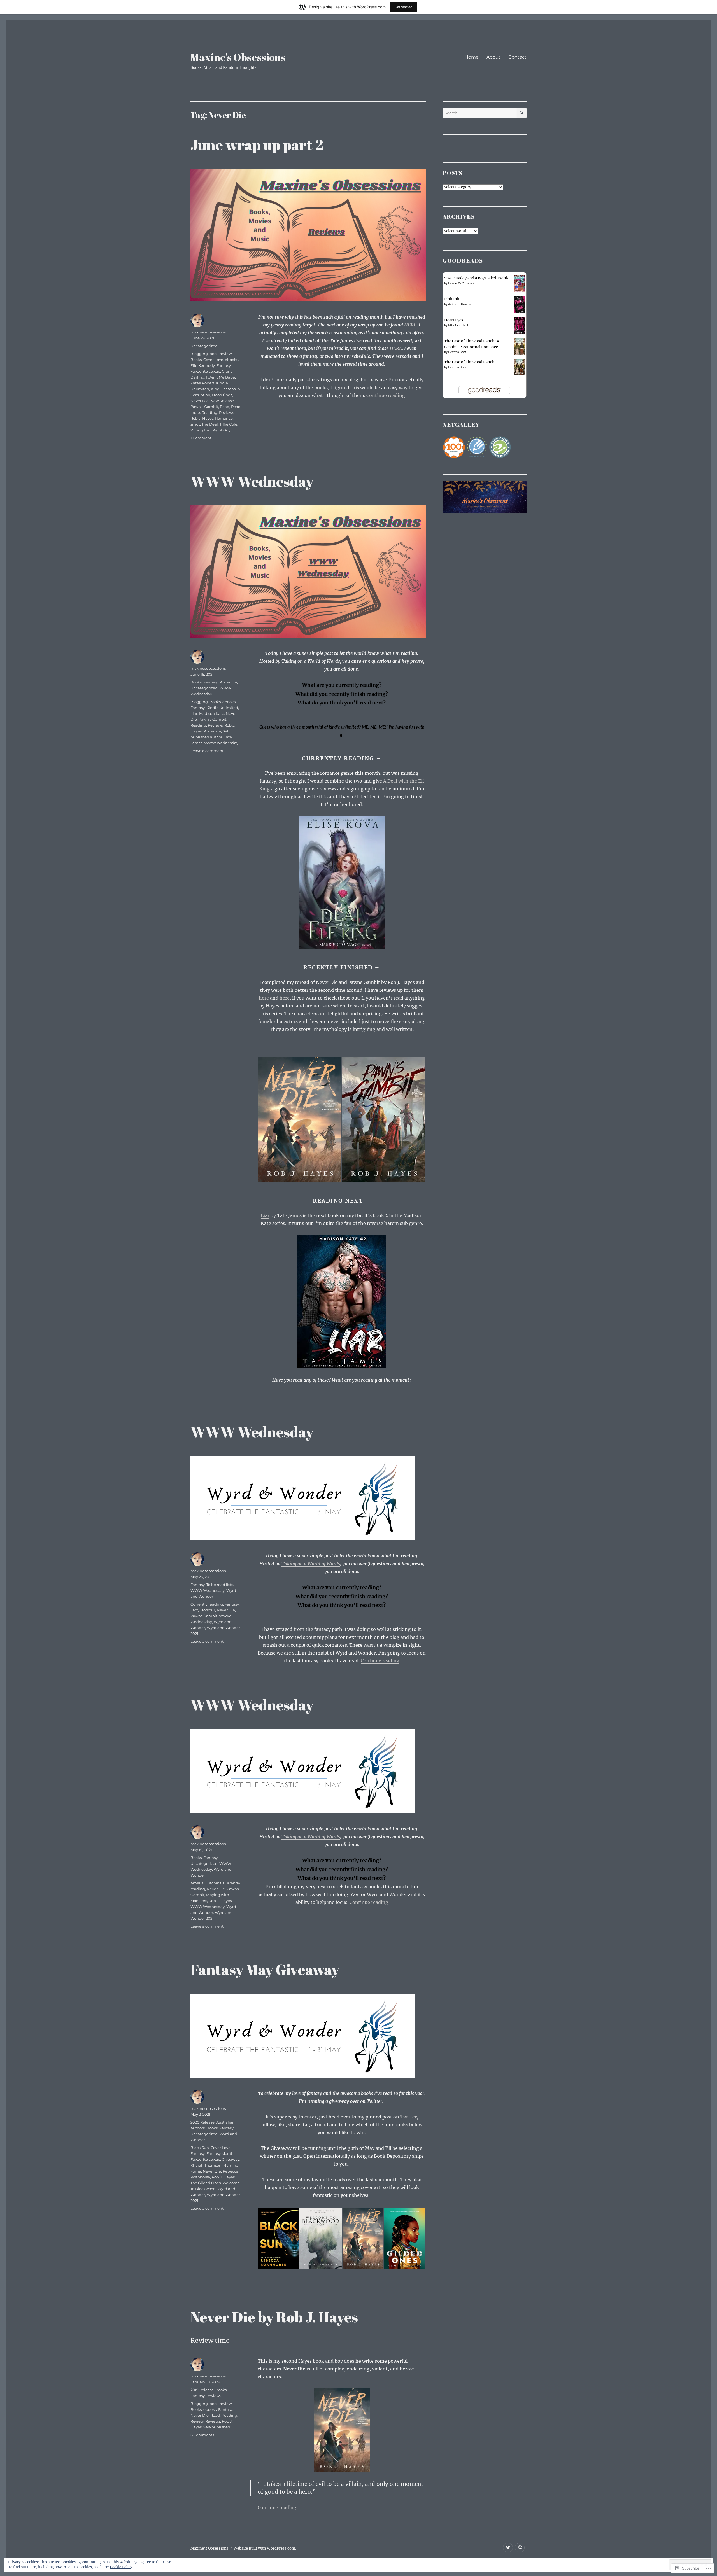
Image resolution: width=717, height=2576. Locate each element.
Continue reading (386, 395)
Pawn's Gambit (204, 407)
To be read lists (220, 1585)
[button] (300, 1120)
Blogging (199, 354)
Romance (224, 418)
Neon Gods (222, 395)
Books (196, 360)
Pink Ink (452, 299)
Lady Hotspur (203, 1610)
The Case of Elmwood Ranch (469, 362)
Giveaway (231, 2159)
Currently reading (207, 1604)
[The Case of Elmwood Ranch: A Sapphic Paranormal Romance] (519, 347)
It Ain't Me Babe (221, 377)
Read (225, 407)
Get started (404, 7)
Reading (209, 412)
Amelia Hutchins (206, 1883)
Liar (265, 1215)
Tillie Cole (228, 424)
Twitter (408, 2117)
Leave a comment (207, 751)
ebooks (231, 360)
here (264, 998)
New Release (222, 401)
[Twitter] (508, 2548)
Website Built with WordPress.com (264, 2548)
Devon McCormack (461, 283)
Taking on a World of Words (311, 1564)
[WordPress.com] (520, 2548)
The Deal (210, 424)
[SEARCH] (522, 113)
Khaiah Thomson (206, 2165)
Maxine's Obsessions (238, 57)
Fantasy (224, 365)
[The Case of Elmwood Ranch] (519, 367)
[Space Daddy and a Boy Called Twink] (519, 283)
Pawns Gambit (204, 1616)
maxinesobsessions (208, 332)
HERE (410, 325)
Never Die (200, 401)
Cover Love (213, 360)
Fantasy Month (220, 2153)
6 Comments (202, 2435)
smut (195, 424)
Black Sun (200, 2148)
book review (221, 354)
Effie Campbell (458, 325)
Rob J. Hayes (202, 418)
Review (197, 2421)
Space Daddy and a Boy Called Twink (476, 278)
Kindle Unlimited (222, 708)
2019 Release (202, 2390)
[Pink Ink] (519, 305)
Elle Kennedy (203, 365)
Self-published (217, 2427)
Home (472, 57)
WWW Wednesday (252, 481)
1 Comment (201, 438)
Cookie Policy (121, 2567)
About (493, 57)
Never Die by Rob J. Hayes (274, 2317)
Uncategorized (204, 346)
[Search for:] (480, 113)
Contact (517, 57)
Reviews (226, 412)
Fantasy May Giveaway (265, 1969)
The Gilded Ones (206, 2183)
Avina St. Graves (459, 304)
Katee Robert (202, 383)
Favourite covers (205, 371)
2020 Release (202, 2122)
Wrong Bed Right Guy (210, 430)
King (215, 389)
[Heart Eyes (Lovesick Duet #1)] (519, 326)
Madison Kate (212, 713)
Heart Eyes (454, 320)
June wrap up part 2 (257, 144)
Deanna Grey (457, 352)
